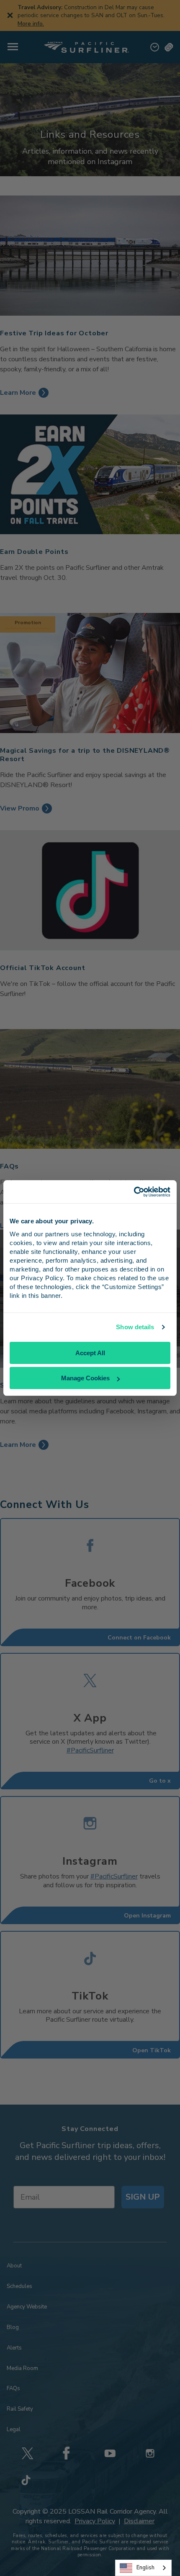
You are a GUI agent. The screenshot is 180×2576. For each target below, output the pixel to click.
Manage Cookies (85, 1378)
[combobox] (143, 2568)
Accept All (90, 1353)
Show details (135, 1327)
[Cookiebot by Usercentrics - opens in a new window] (134, 1192)
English (145, 2568)
